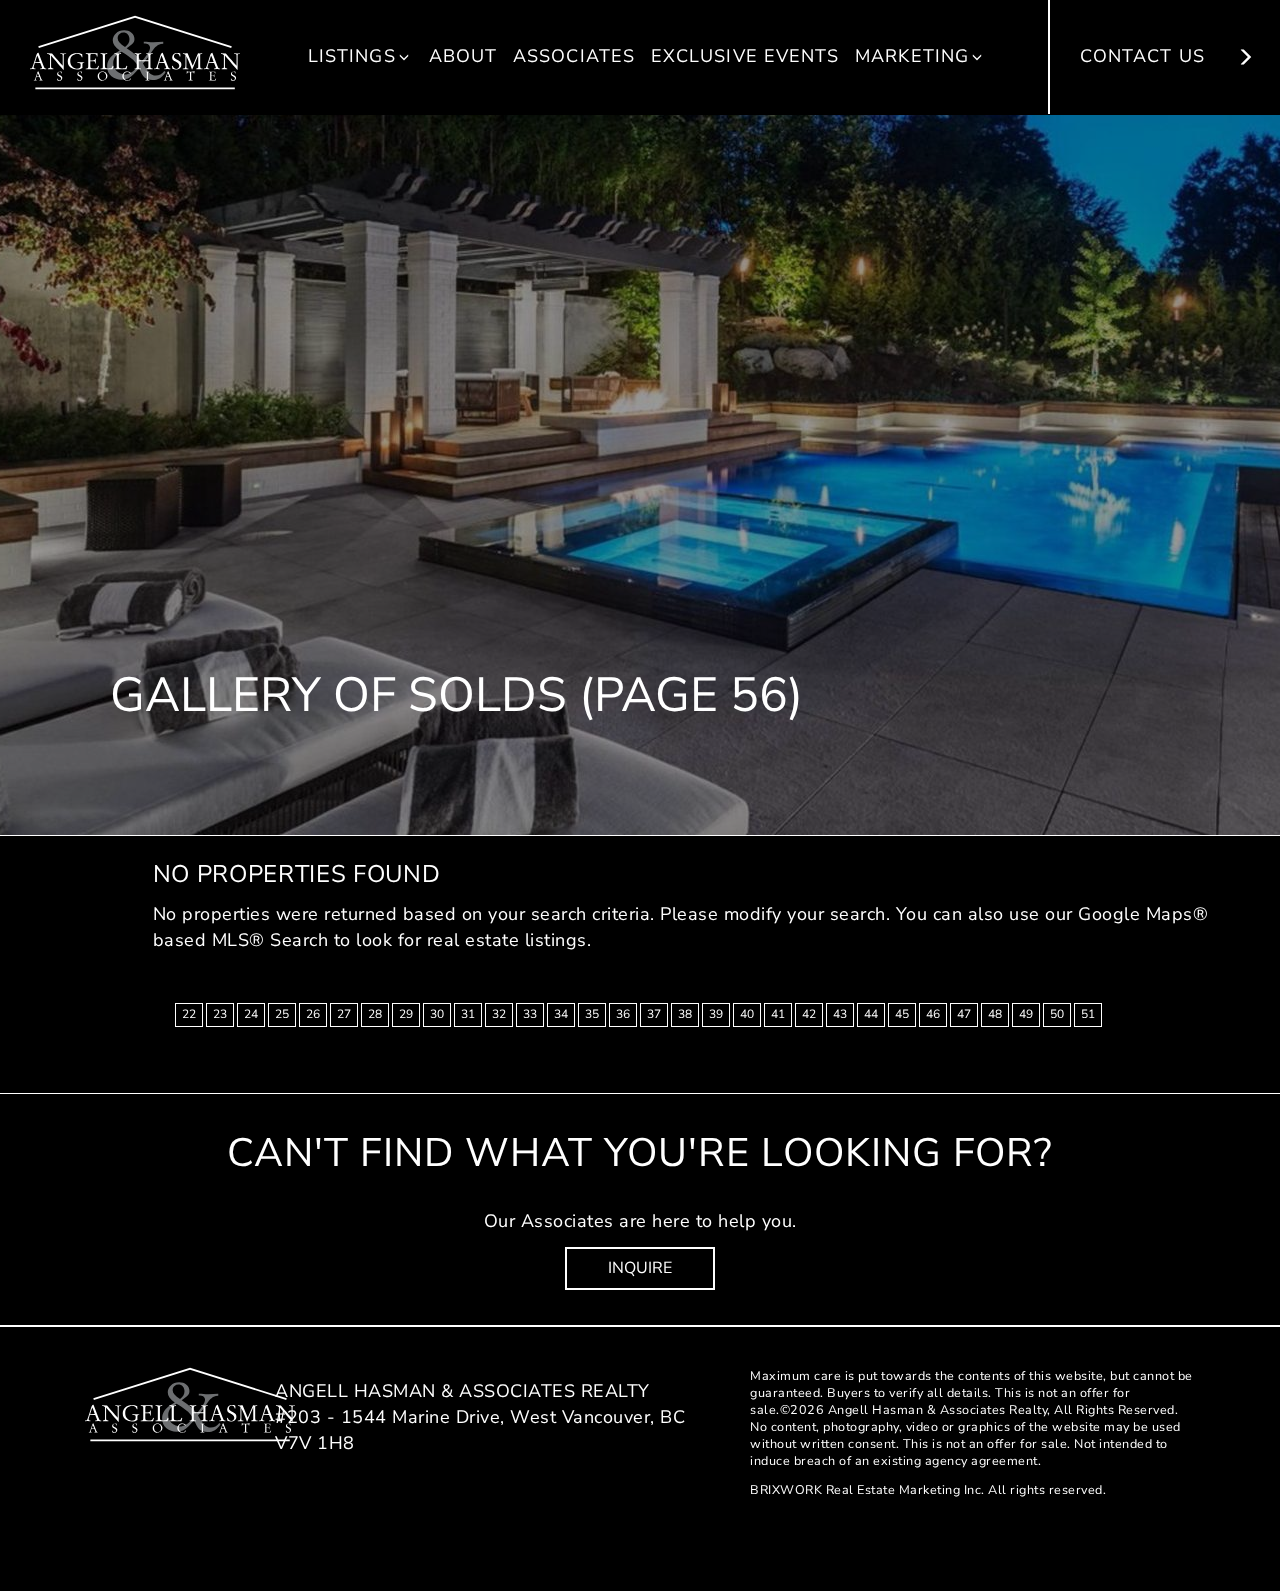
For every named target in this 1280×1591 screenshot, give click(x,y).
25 (282, 1014)
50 (1057, 1014)
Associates (574, 56)
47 (964, 1014)
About (463, 56)
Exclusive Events (745, 56)
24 (251, 1014)
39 (716, 1014)
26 (313, 1014)
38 (685, 1014)
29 (406, 1014)
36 (623, 1014)
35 (592, 1014)
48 (995, 1014)
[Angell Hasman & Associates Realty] (135, 51)
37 (654, 1014)
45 (902, 1014)
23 (220, 1014)
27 (344, 1014)
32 (499, 1014)
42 (809, 1014)
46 (933, 1014)
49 (1026, 1014)
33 (530, 1014)
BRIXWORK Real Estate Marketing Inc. (867, 1489)
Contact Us (1145, 56)
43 (840, 1014)
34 (561, 1014)
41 (778, 1014)
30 (437, 1014)
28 (375, 1014)
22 (189, 1014)
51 (1088, 1014)
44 (871, 1014)
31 (468, 1014)
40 (747, 1014)
